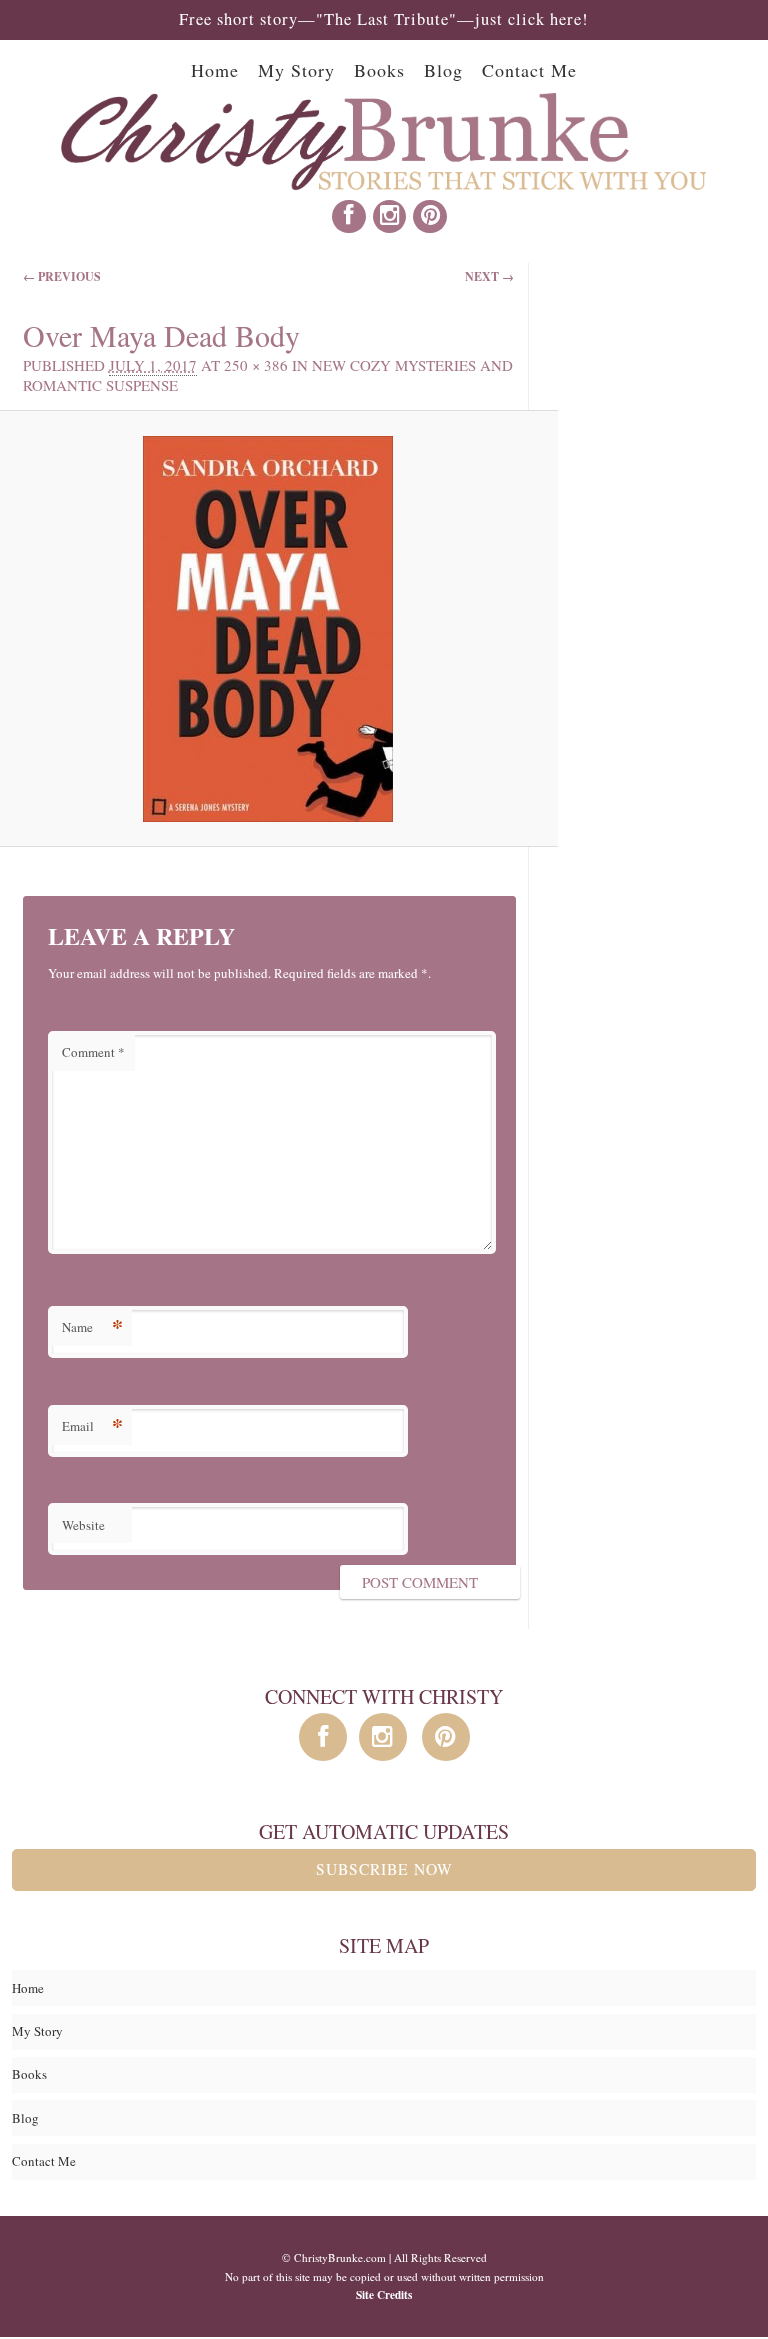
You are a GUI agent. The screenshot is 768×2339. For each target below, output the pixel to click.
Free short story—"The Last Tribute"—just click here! (384, 19)
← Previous (62, 276)
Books (379, 70)
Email (92, 1425)
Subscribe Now (384, 1869)
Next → (489, 276)
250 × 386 (256, 365)
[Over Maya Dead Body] (268, 629)
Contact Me (529, 70)
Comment (93, 1052)
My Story (296, 70)
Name (92, 1326)
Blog (443, 70)
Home (215, 70)
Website (83, 1525)
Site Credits (384, 2294)
